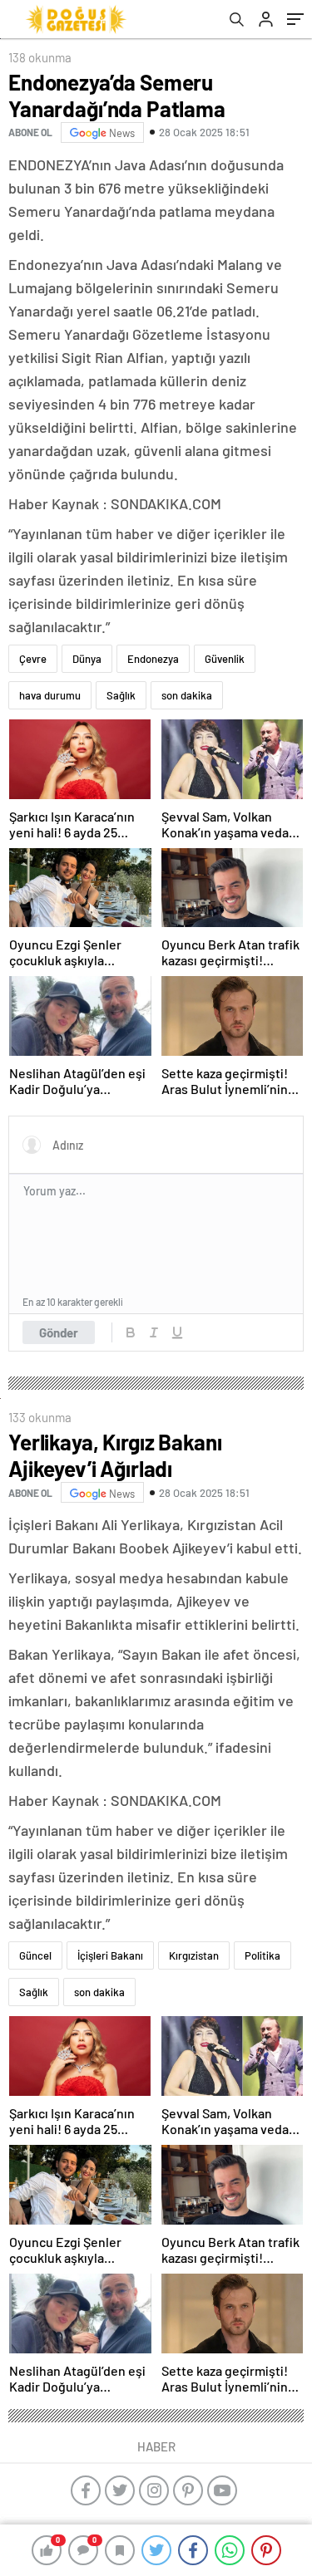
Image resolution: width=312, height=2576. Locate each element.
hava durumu (50, 695)
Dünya (87, 659)
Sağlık (121, 695)
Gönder (59, 1332)
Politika (262, 1955)
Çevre (33, 659)
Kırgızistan (194, 1955)
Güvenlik (225, 659)
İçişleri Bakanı (110, 1955)
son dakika (187, 695)
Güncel (35, 1955)
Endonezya (153, 659)
